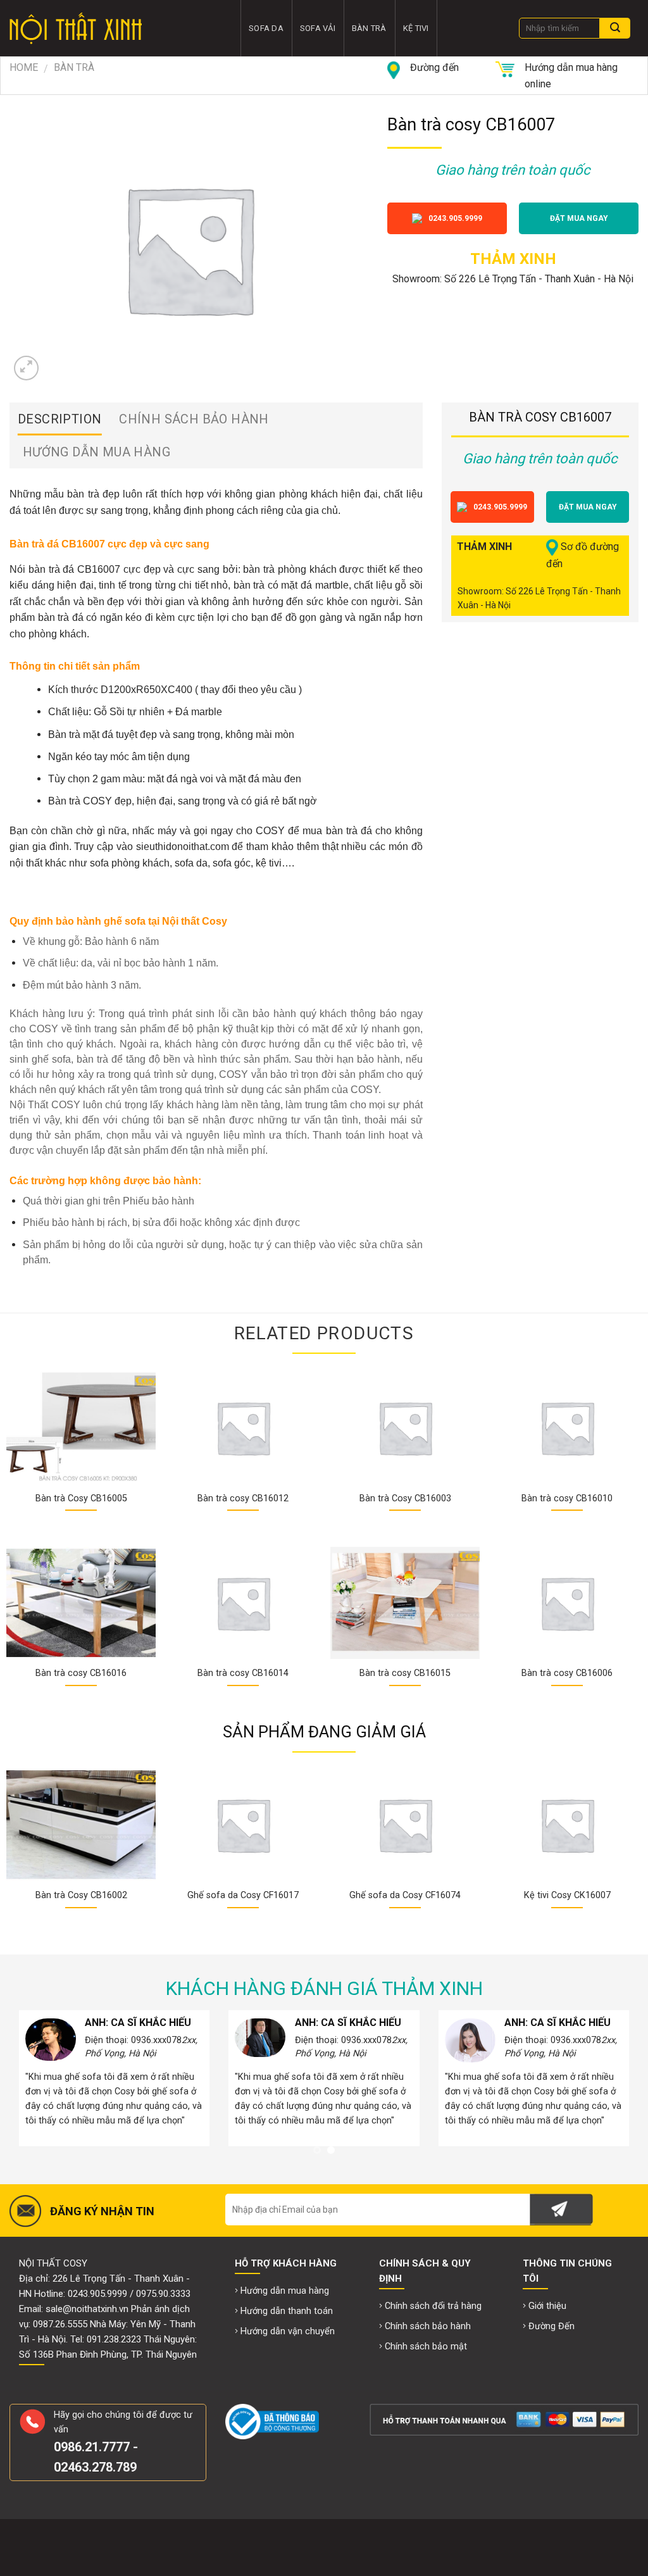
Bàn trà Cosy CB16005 (81, 1498)
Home (24, 67)
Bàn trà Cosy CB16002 (81, 1895)
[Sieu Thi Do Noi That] (115, 28)
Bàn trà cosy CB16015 (405, 1673)
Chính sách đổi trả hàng (433, 2306)
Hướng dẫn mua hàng (97, 452)
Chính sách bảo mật (426, 2347)
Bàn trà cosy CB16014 (243, 1673)
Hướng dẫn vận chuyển (288, 2331)
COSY (97, 801)
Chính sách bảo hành (194, 419)
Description (59, 419)
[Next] (619, 1829)
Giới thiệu (547, 2306)
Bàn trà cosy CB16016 (81, 1673)
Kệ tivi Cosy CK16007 (567, 1895)
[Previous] (29, 1829)
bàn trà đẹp (93, 494)
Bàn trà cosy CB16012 (243, 1498)
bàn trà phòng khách (290, 569)
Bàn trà (369, 28)
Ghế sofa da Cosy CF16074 (405, 1895)
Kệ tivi (416, 28)
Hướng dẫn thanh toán (287, 2311)
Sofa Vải (318, 28)
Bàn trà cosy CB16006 (567, 1673)
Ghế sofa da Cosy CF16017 (243, 1895)
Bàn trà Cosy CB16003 (405, 1498)
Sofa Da (266, 28)
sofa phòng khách (130, 863)
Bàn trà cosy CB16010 (567, 1498)
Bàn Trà (74, 67)
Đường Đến (551, 2326)
